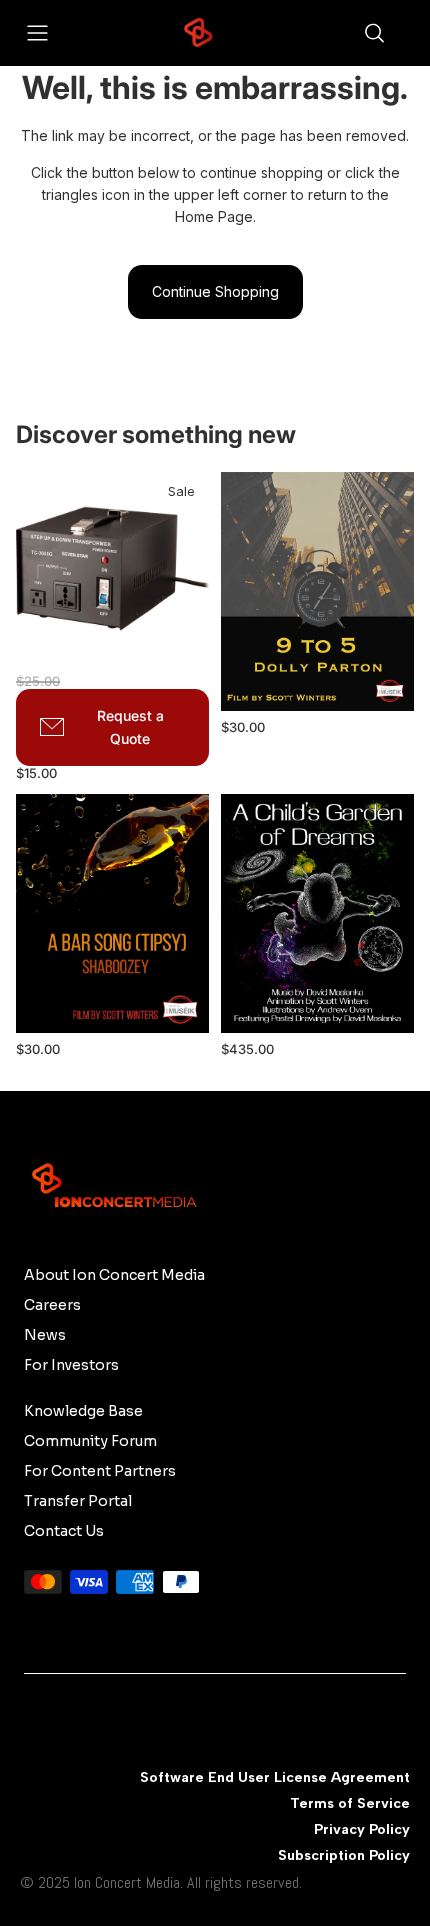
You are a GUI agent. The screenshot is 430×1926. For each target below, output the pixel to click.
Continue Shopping (215, 291)
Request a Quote (130, 726)
